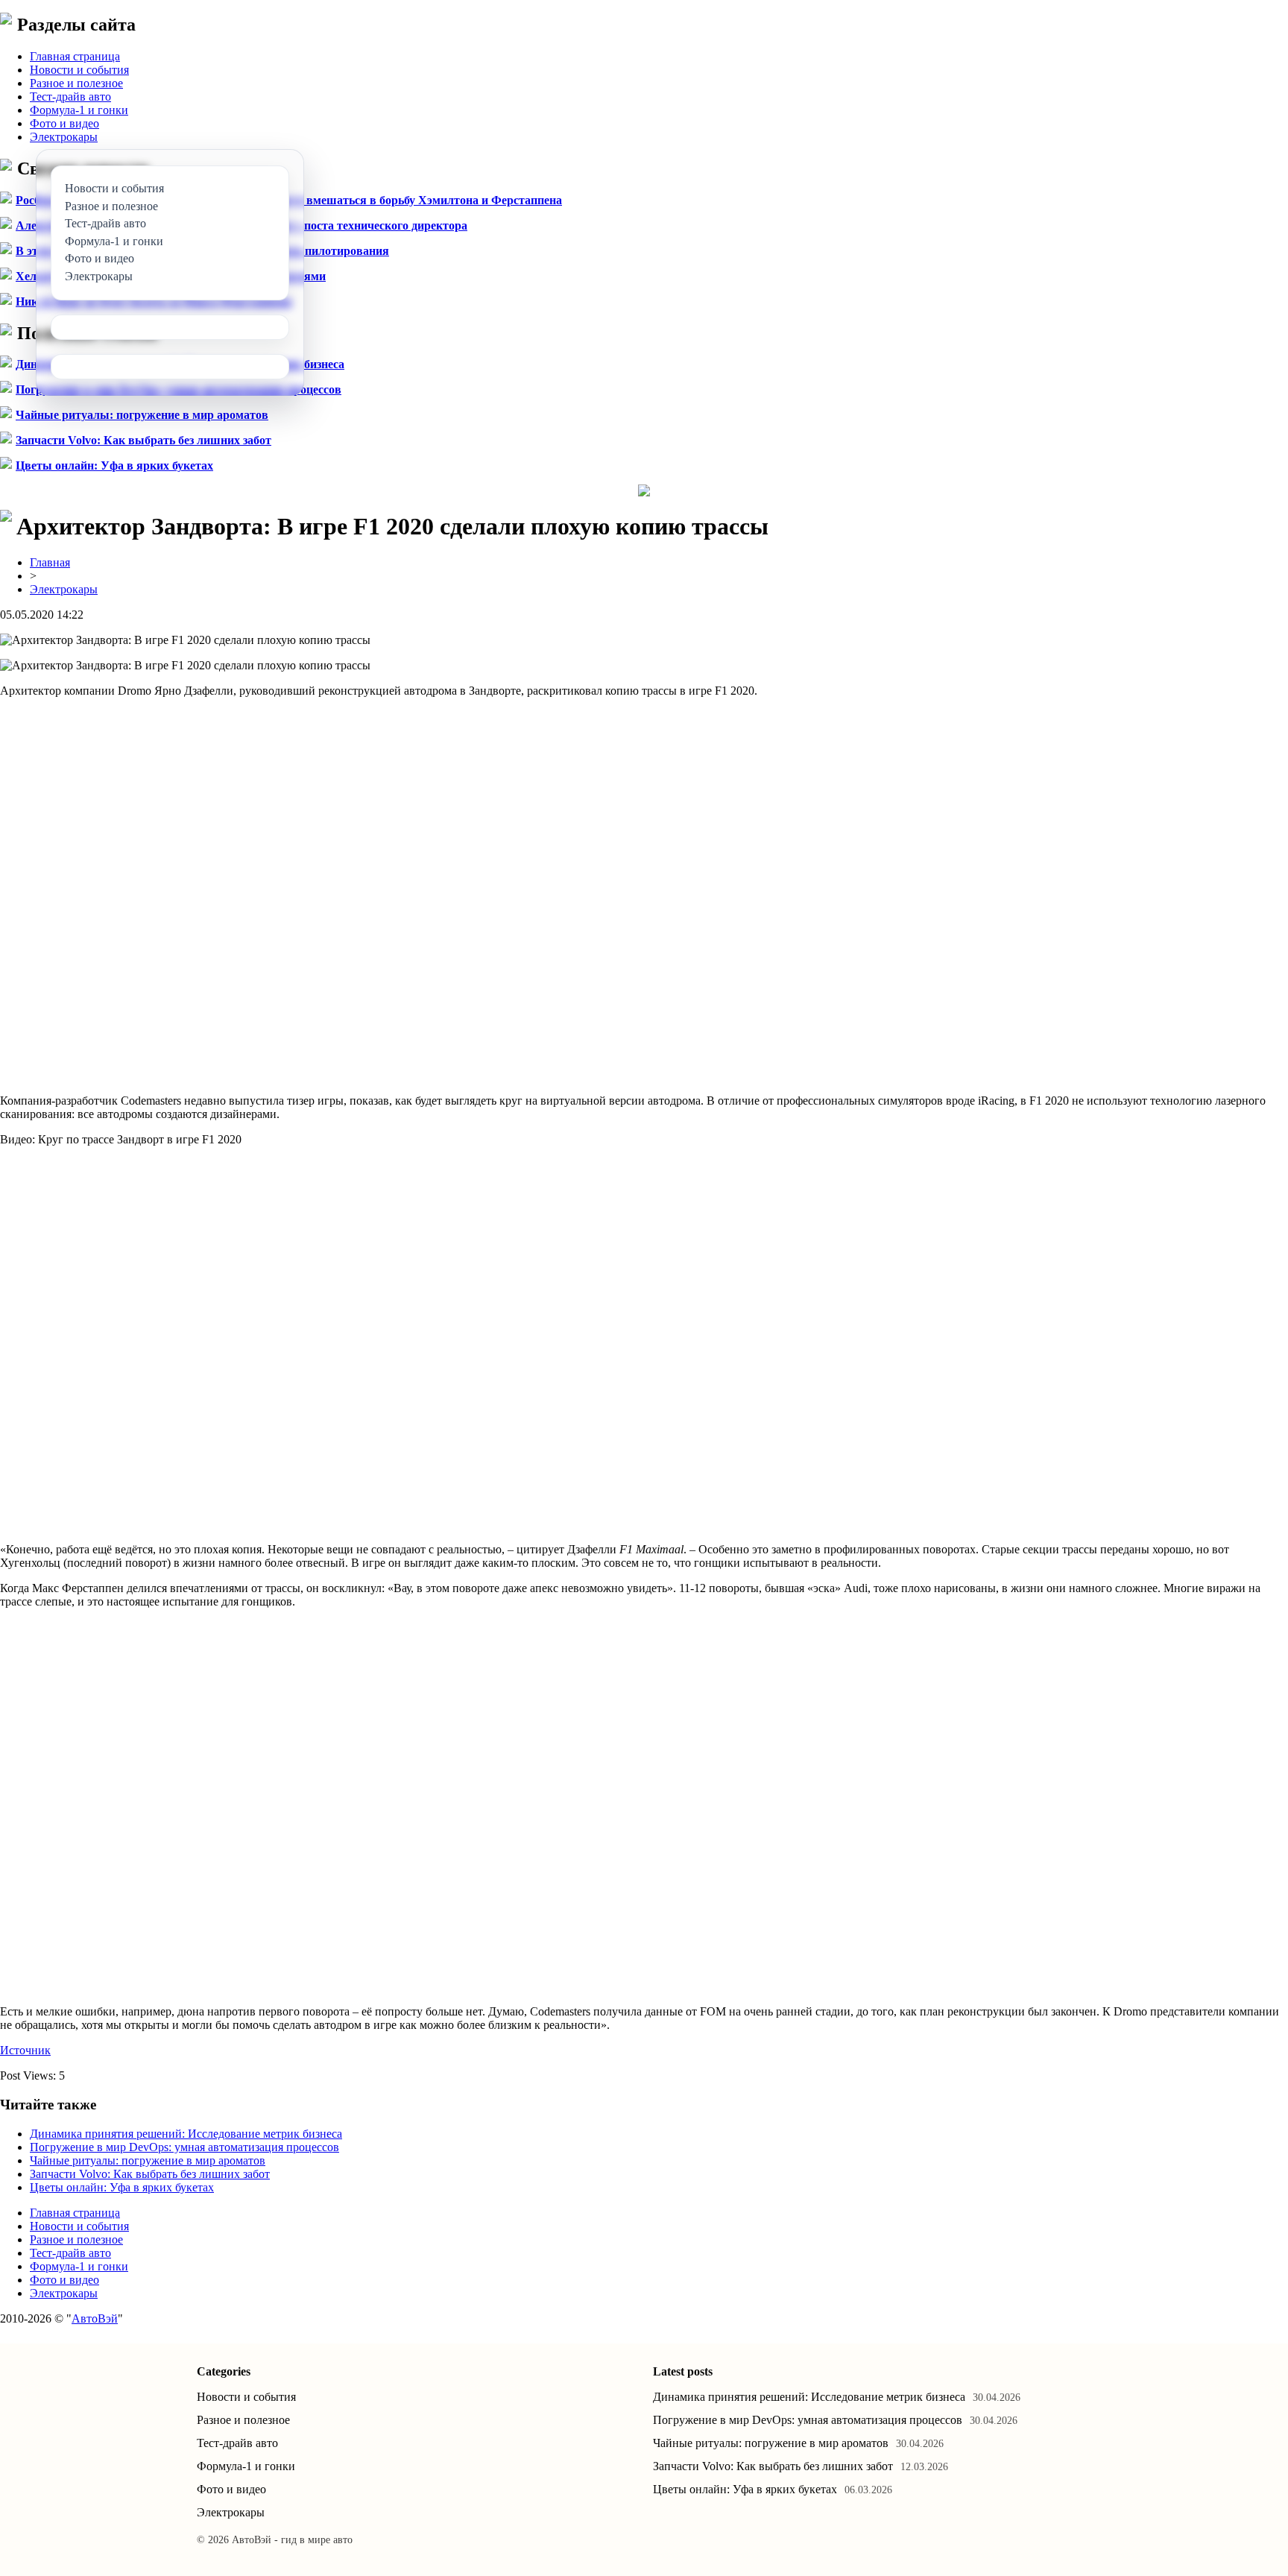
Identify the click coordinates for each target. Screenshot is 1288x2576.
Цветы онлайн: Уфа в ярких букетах (114, 465)
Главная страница (75, 56)
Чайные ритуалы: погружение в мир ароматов (142, 415)
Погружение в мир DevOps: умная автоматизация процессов (184, 2147)
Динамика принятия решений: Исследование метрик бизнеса (186, 2134)
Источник (25, 2050)
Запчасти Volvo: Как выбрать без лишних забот (143, 440)
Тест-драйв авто (70, 97)
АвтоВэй (95, 2318)
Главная (50, 562)
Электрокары (64, 137)
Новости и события (79, 70)
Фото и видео (64, 123)
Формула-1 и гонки (79, 110)
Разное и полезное (76, 83)
